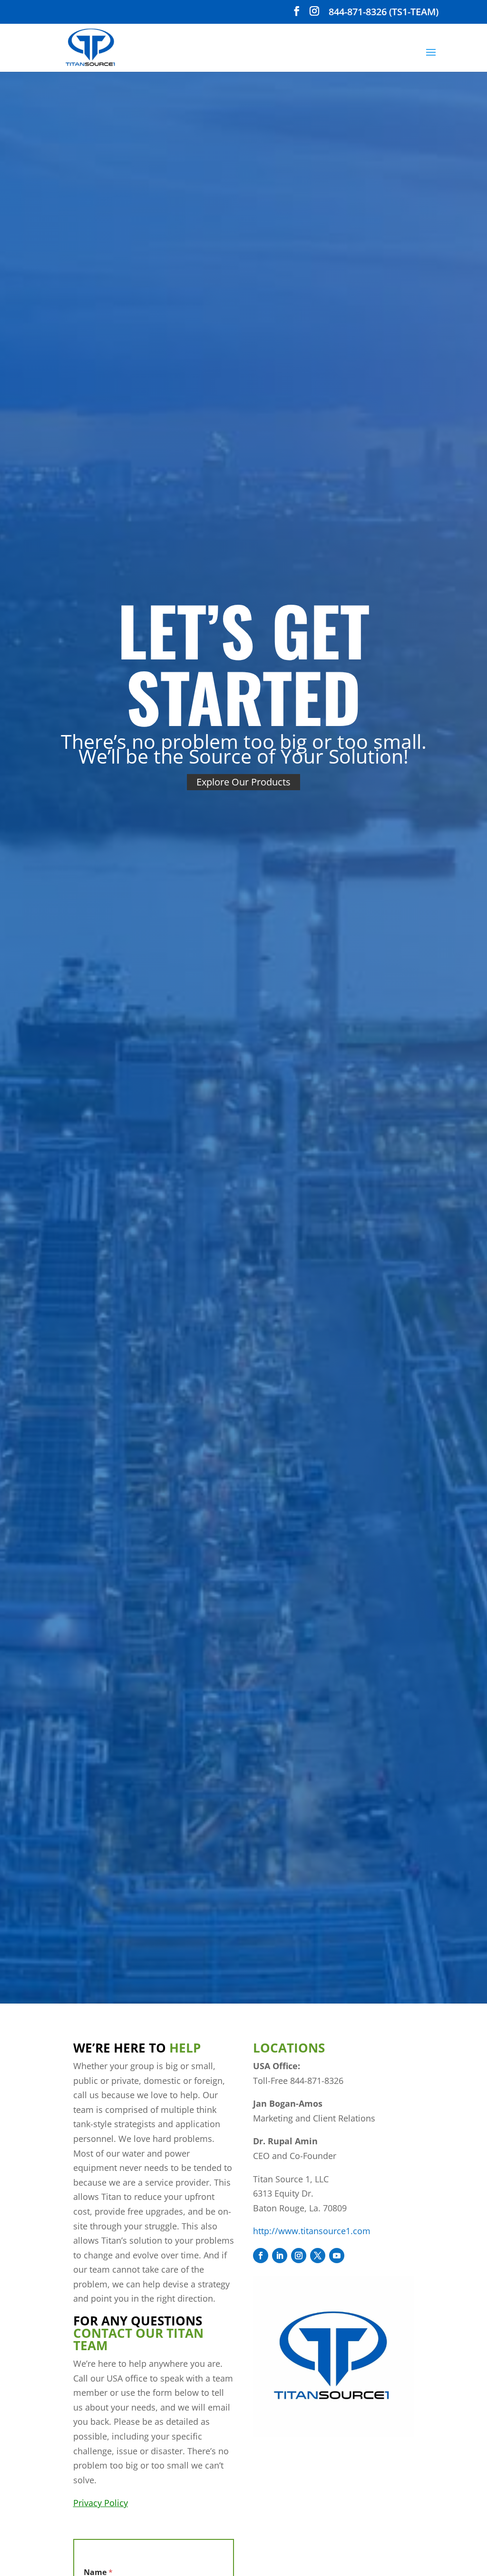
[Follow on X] (318, 2256)
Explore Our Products (243, 782)
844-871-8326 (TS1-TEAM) (384, 13)
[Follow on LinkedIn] (280, 2256)
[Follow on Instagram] (299, 2256)
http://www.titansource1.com (312, 2231)
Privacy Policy (101, 2503)
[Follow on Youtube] (337, 2256)
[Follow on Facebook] (261, 2256)
